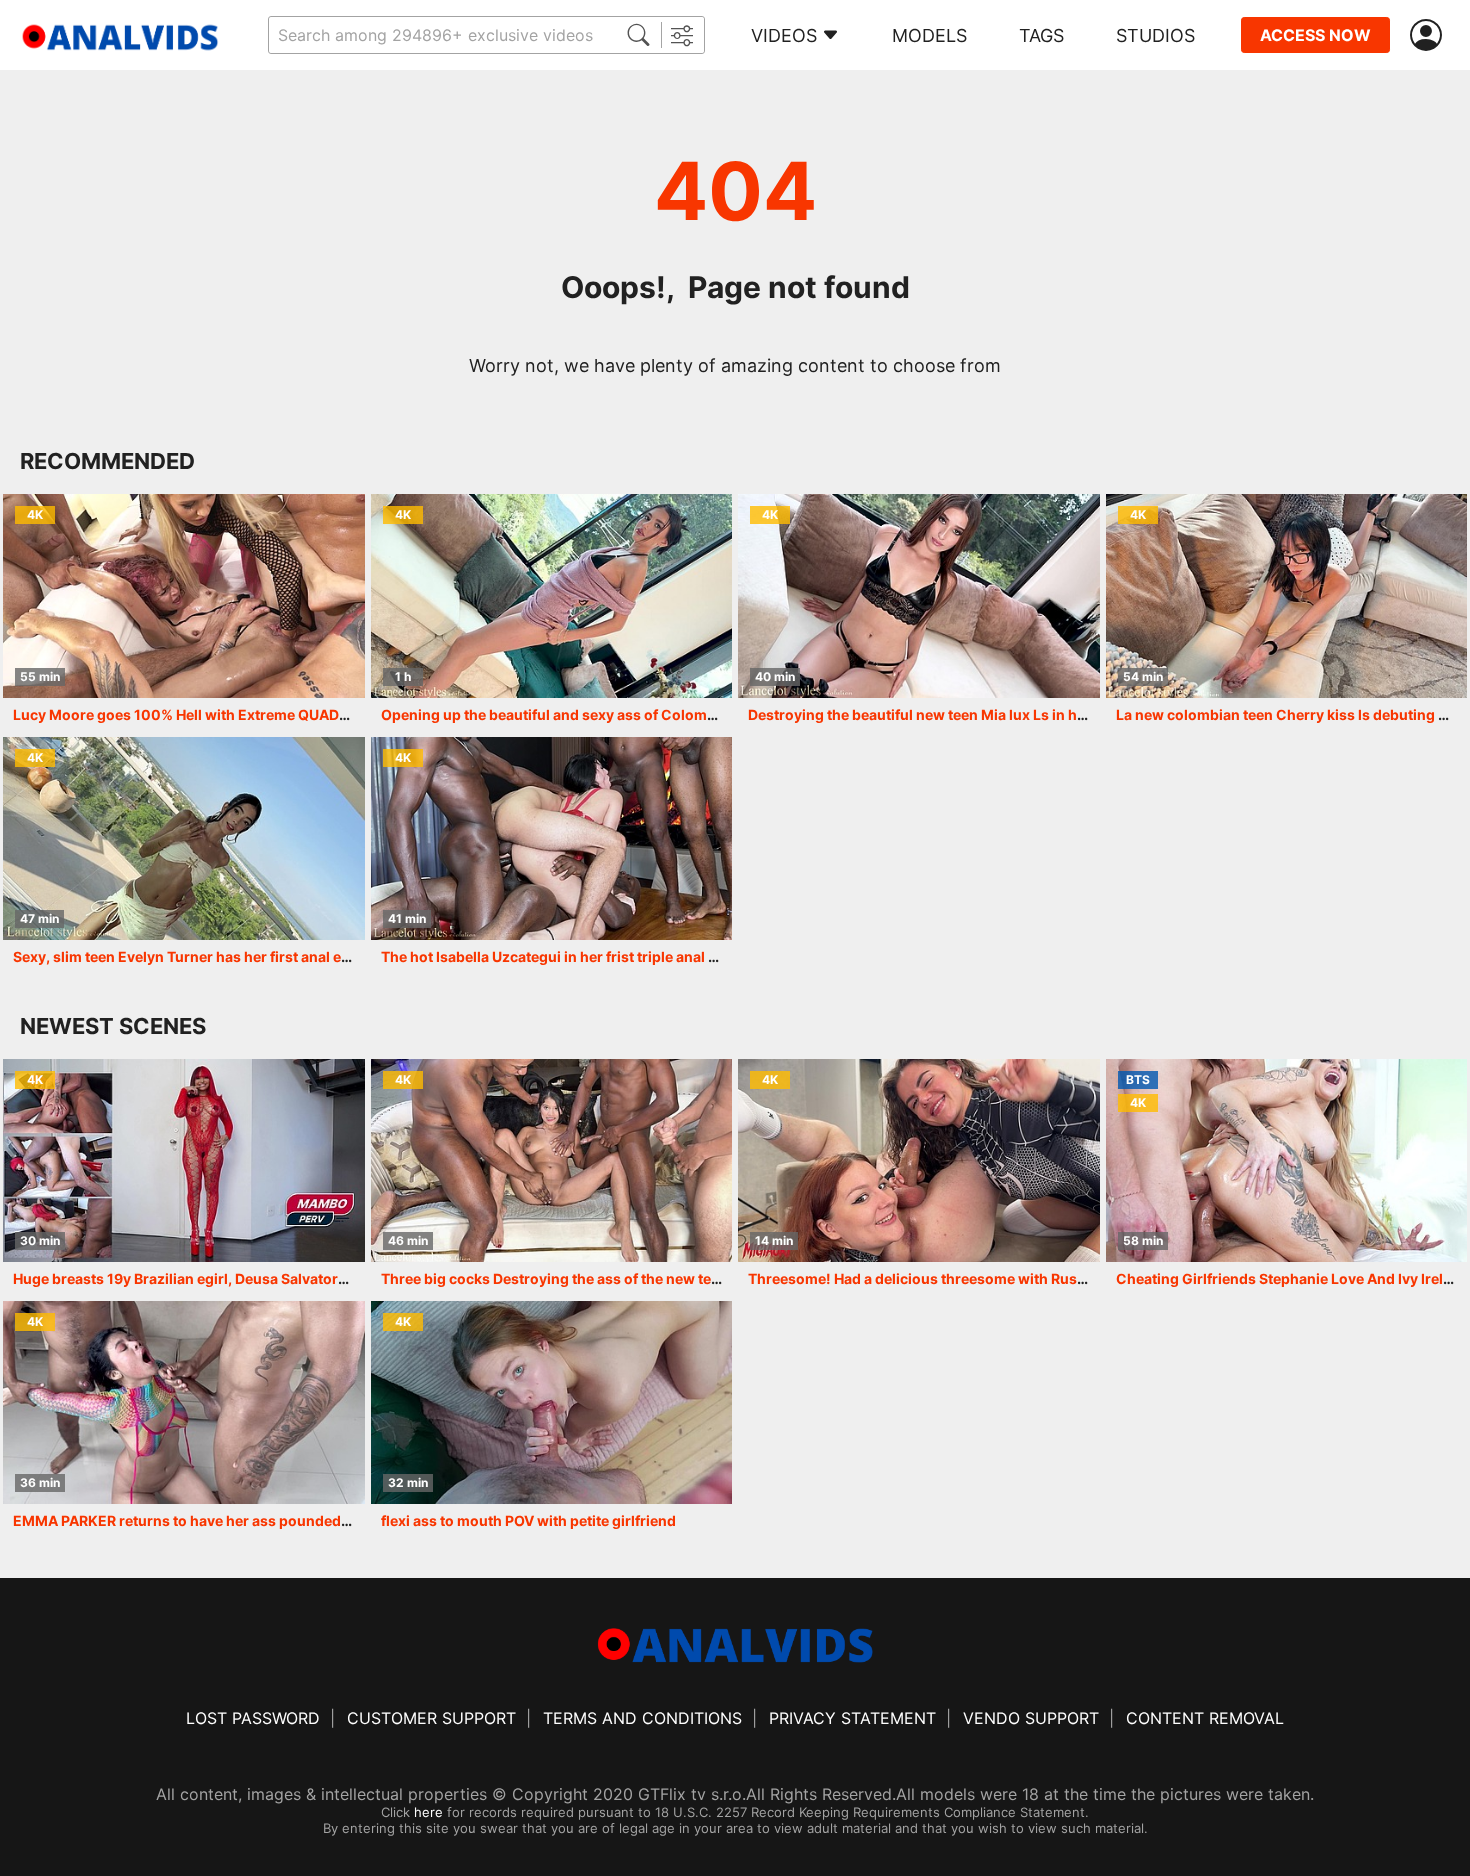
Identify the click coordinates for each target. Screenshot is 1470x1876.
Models (929, 35)
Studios (1155, 35)
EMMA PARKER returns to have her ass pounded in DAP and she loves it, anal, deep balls (311, 1520)
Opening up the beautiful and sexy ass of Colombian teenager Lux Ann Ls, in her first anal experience (724, 714)
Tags (1041, 35)
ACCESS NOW (1315, 35)
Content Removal (1205, 1718)
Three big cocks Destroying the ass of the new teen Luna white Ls (603, 1278)
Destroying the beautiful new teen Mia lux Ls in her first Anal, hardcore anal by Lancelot (1044, 714)
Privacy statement (852, 1718)
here (428, 1812)
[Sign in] (1430, 35)
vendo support (1031, 1718)
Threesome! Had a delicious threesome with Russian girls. (946, 1278)
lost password (253, 1718)
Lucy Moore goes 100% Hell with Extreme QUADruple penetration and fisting (273, 714)
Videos (784, 35)
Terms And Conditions (642, 1718)
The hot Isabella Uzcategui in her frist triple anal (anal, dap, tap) (596, 956)
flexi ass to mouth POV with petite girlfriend (528, 1520)
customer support (431, 1718)
